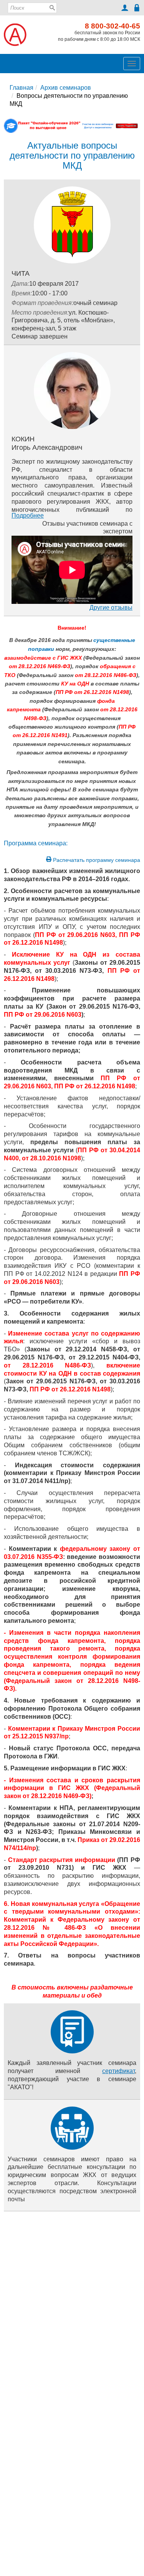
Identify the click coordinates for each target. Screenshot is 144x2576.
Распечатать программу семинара (96, 860)
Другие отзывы (111, 608)
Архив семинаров (66, 88)
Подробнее (28, 515)
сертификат (118, 2071)
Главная (22, 88)
